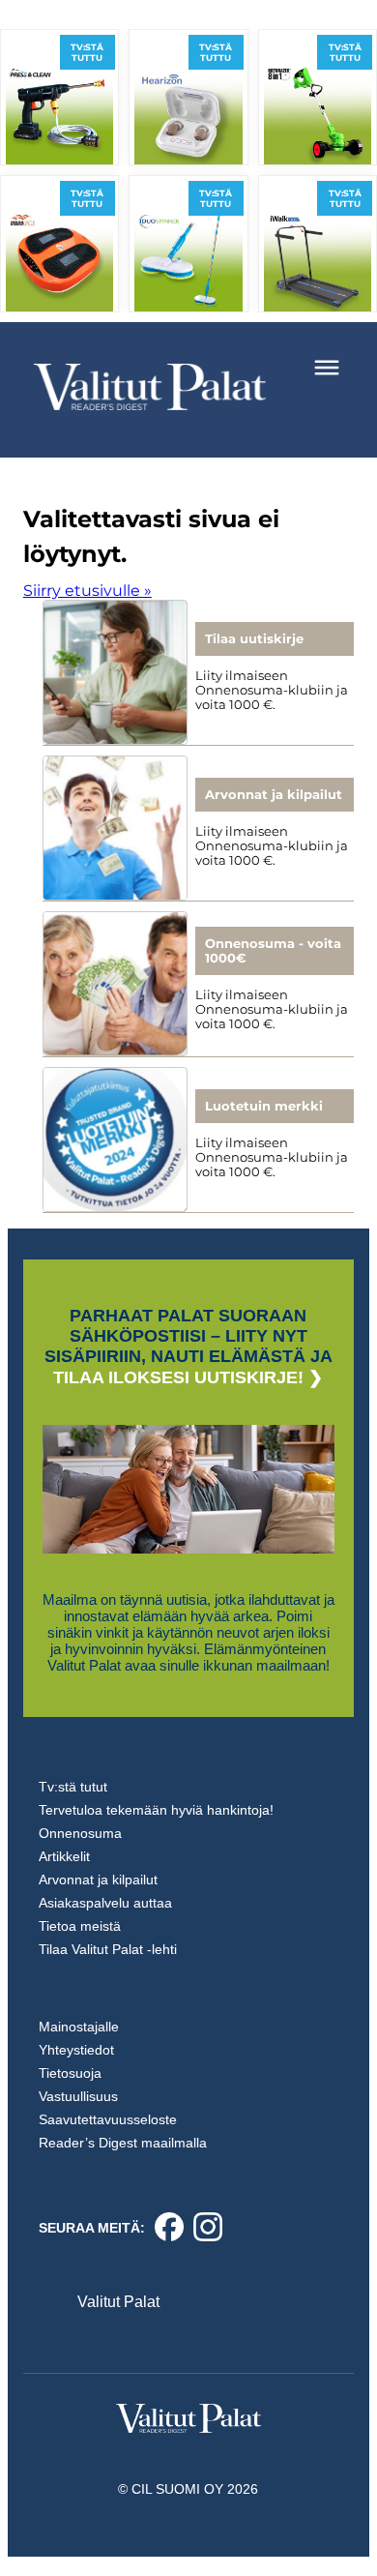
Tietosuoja (70, 2073)
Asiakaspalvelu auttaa (105, 1903)
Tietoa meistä (80, 1926)
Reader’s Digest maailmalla (123, 2143)
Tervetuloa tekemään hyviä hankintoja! (156, 1810)
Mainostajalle (79, 2027)
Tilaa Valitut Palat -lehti (108, 1949)
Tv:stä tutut (73, 1787)
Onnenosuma (80, 1833)
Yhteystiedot (76, 2050)
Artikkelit (64, 1856)
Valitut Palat (118, 2302)
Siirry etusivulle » (87, 591)
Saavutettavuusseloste (108, 2119)
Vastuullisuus (78, 2096)
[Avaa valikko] (327, 368)
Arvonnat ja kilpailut (98, 1880)
